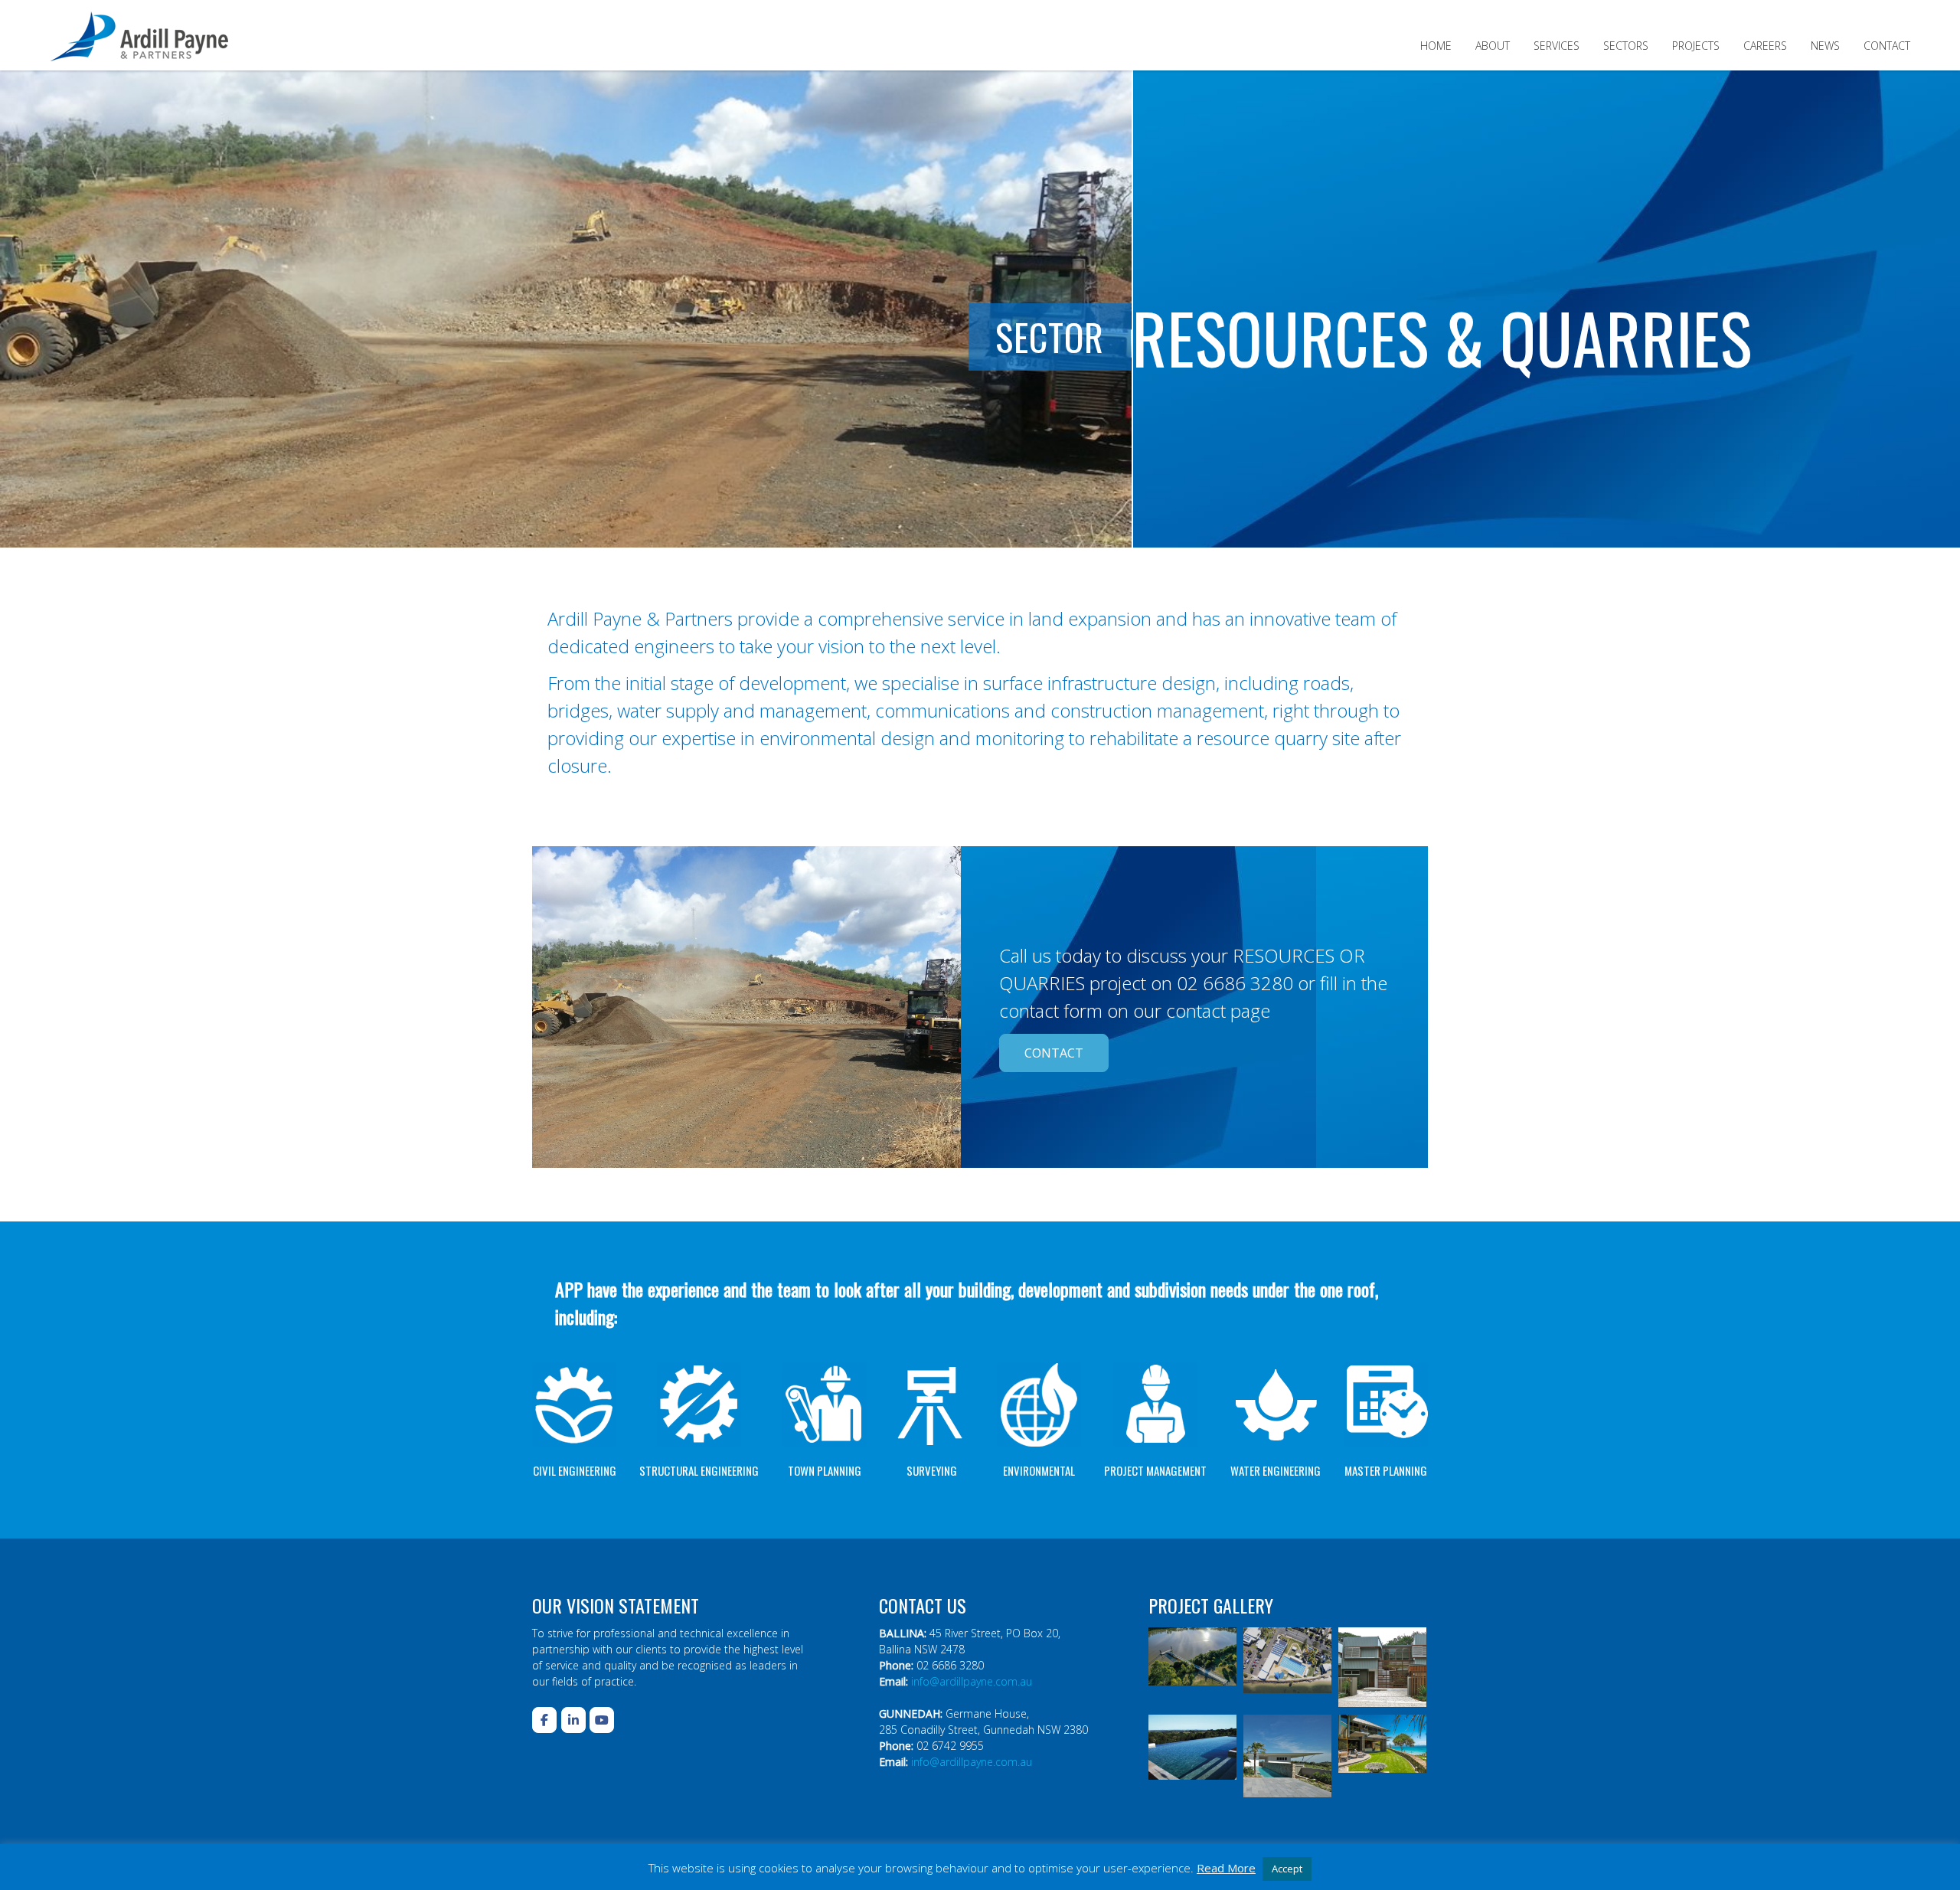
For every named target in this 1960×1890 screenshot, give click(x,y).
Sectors (1626, 46)
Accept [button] (1287, 1869)
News (1825, 46)
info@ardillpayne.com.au (972, 1681)
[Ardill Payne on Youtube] (602, 1720)
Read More (1226, 1868)
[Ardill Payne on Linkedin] (573, 1720)
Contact (1887, 46)
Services (1557, 46)
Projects (1696, 46)
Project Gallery (1211, 1605)
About (1493, 46)
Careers (1765, 46)
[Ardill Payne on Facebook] (544, 1720)
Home (1436, 46)
